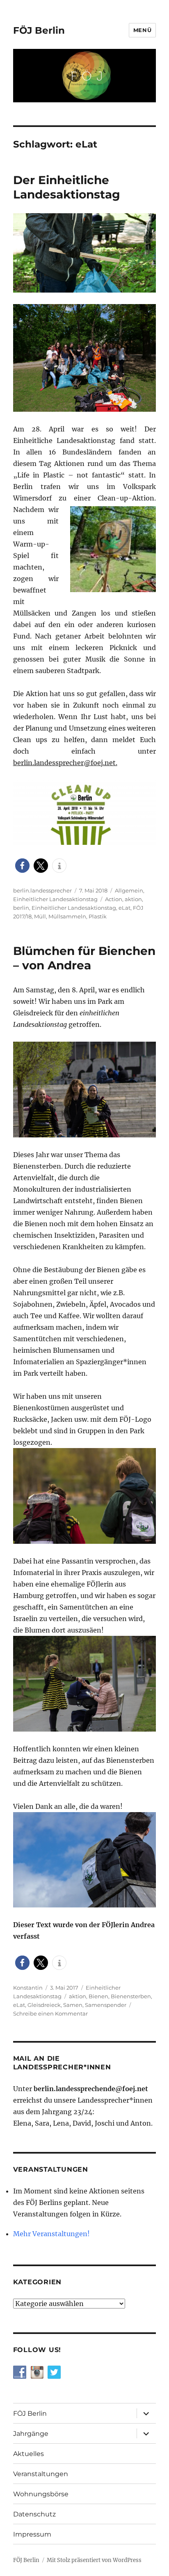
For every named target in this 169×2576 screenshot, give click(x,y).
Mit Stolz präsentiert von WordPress (94, 2560)
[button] (22, 866)
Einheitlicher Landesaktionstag (55, 899)
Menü (142, 30)
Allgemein (129, 890)
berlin (21, 908)
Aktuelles (29, 2454)
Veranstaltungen (41, 2474)
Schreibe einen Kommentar (50, 2013)
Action (114, 899)
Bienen (98, 1996)
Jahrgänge (31, 2434)
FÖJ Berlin (39, 30)
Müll (40, 916)
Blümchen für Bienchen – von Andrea (84, 958)
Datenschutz (34, 2514)
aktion (133, 899)
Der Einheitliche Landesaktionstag (67, 187)
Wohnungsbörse (41, 2494)
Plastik (98, 916)
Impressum (32, 2534)
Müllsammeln (67, 916)
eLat (124, 908)
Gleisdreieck (44, 2005)
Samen (73, 2005)
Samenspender (106, 2005)
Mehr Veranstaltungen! (51, 2234)
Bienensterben (131, 1996)
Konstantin (28, 1988)
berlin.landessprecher (42, 890)
